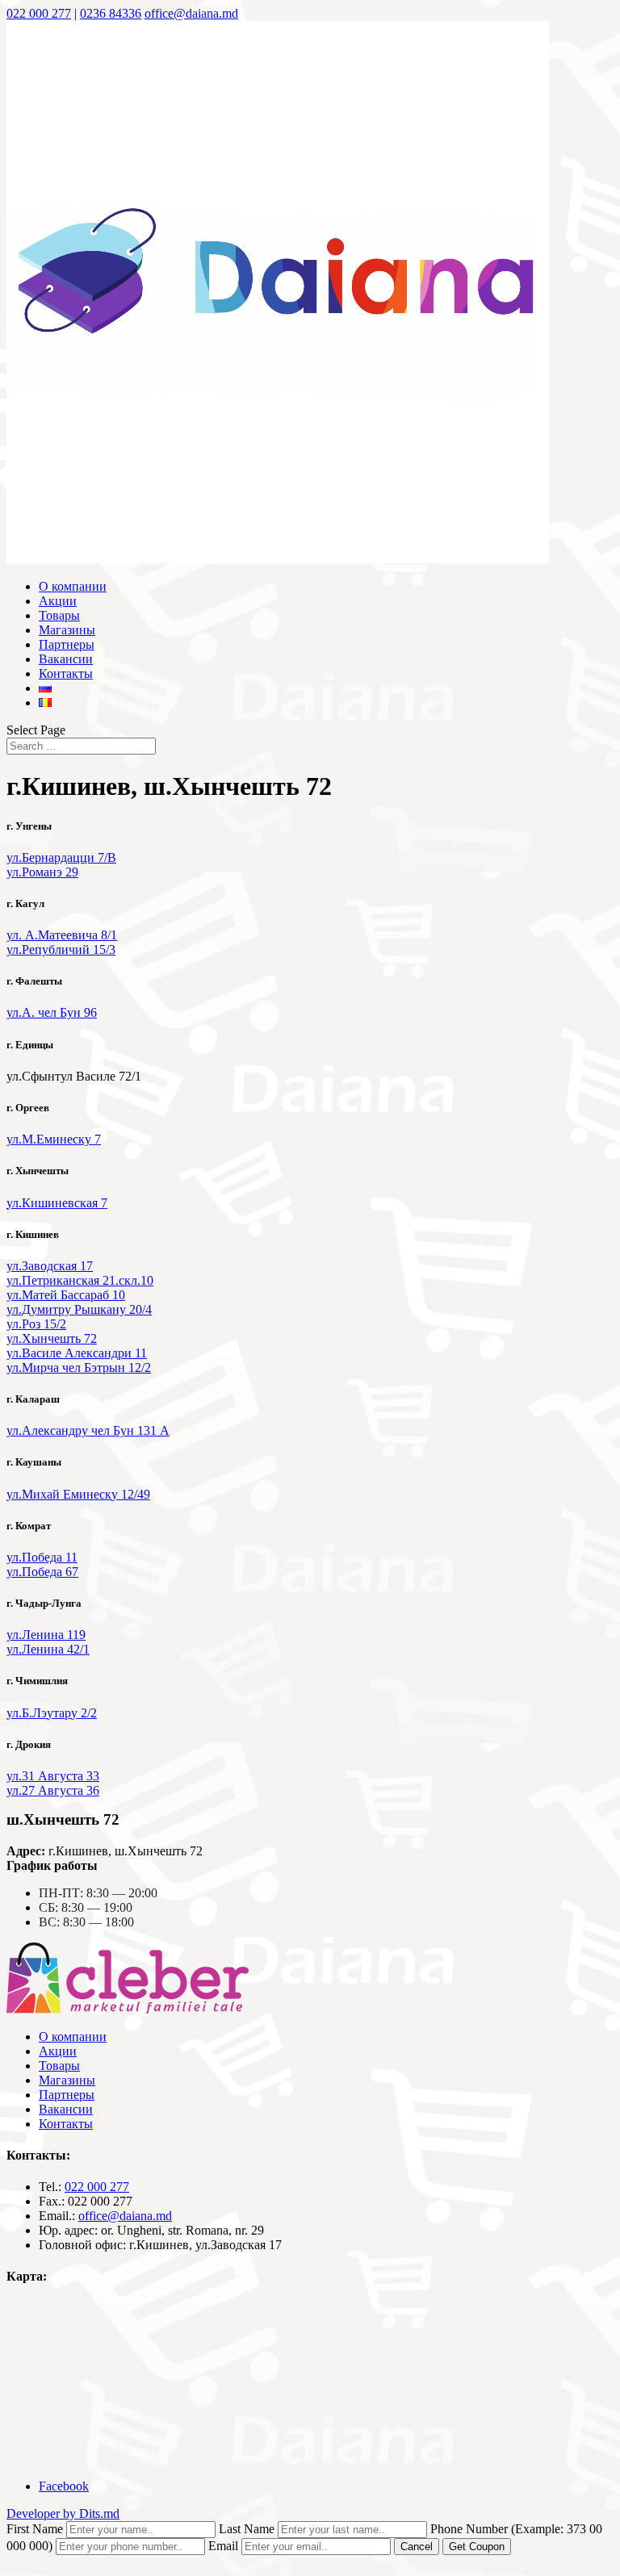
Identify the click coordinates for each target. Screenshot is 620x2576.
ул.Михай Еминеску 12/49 (78, 1494)
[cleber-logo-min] (128, 2009)
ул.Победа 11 (42, 1557)
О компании (73, 586)
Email (223, 2546)
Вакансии (66, 659)
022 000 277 (39, 13)
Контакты (66, 673)
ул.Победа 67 (42, 1572)
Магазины (67, 630)
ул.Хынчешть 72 (52, 1338)
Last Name (247, 2529)
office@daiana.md (125, 2216)
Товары (59, 615)
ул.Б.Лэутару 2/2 (52, 1713)
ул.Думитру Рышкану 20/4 (79, 1309)
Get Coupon (477, 2547)
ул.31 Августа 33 (53, 1776)
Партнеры (67, 644)
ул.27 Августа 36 (53, 1790)
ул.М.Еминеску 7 (54, 1139)
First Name (35, 2529)
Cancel (417, 2547)
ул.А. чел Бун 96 (52, 1012)
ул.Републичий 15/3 (61, 949)
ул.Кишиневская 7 (57, 1203)
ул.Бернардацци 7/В (61, 857)
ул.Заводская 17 (50, 1266)
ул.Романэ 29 (42, 872)
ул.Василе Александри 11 (77, 1353)
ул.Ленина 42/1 (48, 1649)
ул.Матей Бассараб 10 (66, 1295)
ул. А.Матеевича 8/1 (62, 935)
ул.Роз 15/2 (36, 1324)
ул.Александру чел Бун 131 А (88, 1430)
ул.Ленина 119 (46, 1635)
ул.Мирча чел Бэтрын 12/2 (79, 1367)
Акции (58, 601)
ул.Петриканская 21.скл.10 (80, 1280)
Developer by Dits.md (63, 2513)
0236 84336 (111, 13)
